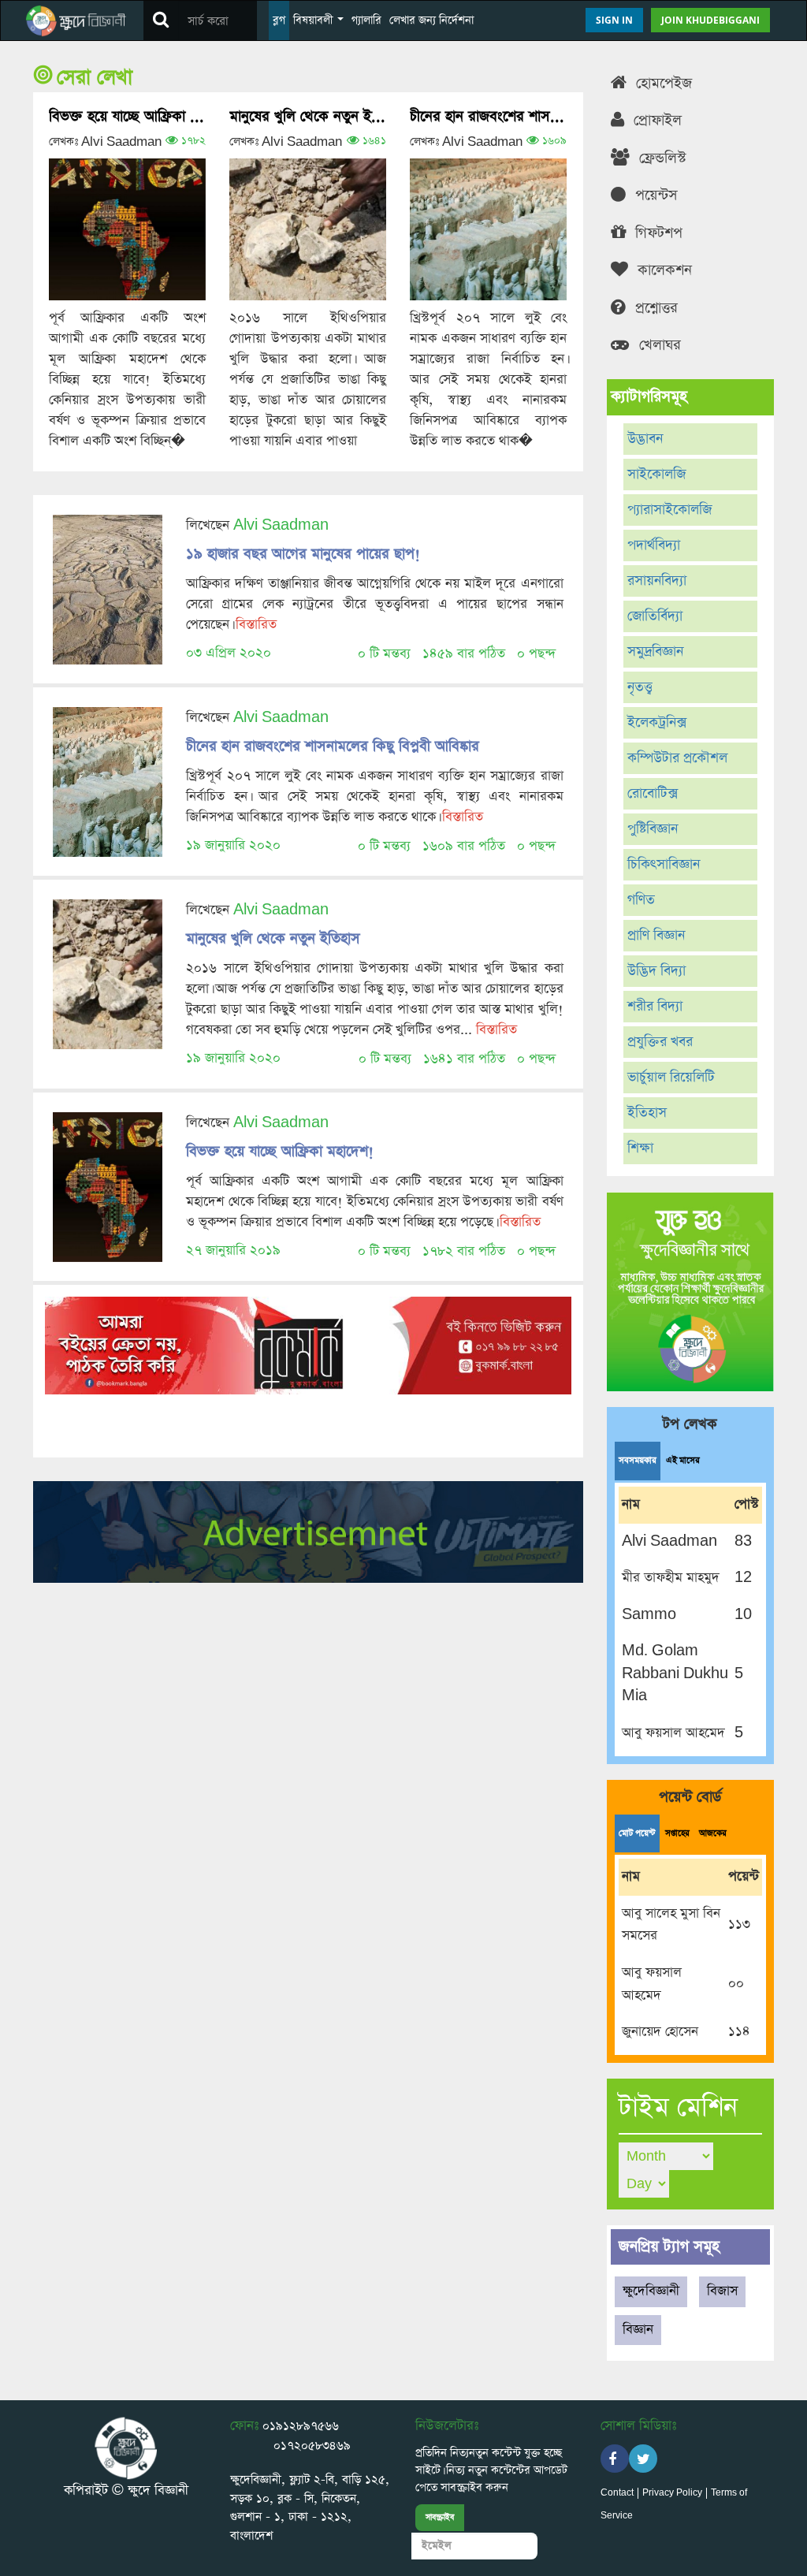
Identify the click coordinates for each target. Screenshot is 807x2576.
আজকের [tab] (713, 1833)
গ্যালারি (366, 20)
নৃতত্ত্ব (640, 687)
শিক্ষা (640, 1148)
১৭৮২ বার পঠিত (464, 1251)
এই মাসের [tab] (683, 1460)
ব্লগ (279, 20)
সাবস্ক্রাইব (440, 2518)
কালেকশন (662, 270)
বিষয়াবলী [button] (314, 20)
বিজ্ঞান (638, 2330)
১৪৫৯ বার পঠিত (464, 654)
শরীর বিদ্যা (655, 1007)
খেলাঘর (658, 345)
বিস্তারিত (256, 625)
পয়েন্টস (654, 195)
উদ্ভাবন (645, 439)
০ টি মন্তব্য (384, 654)
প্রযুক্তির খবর (660, 1042)
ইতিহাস (647, 1113)
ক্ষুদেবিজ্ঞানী (651, 2291)
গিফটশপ (656, 233)
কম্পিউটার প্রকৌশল (677, 758)
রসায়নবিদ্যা (657, 581)
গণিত (641, 900)
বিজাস (722, 2291)
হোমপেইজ (662, 83)
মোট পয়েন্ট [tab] (637, 1833)
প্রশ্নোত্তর (654, 308)
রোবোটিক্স (653, 794)
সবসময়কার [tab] (638, 1460)
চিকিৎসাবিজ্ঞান (664, 865)
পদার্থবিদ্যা (654, 545)
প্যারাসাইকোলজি (669, 510)
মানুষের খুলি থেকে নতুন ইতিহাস (308, 116)
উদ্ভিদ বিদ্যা (656, 971)
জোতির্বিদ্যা (655, 616)
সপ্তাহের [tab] (677, 1833)
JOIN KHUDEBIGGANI (710, 20)
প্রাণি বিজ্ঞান (656, 936)
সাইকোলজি (656, 475)
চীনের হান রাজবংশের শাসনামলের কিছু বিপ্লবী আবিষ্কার (488, 116)
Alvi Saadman (281, 525)
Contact (617, 2493)
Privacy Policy (672, 2493)
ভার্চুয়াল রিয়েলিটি (671, 1078)
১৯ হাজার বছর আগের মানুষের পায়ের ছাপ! (303, 554)
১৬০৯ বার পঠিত (464, 846)
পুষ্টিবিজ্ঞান (653, 829)
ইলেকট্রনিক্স (657, 723)
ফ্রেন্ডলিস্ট (660, 158)
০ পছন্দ (536, 654)
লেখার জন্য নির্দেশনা (431, 20)
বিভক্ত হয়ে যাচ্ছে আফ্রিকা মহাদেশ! (127, 116)
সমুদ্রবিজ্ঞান (655, 652)
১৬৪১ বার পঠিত (464, 1059)
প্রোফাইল (655, 120)
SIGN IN (614, 20)
